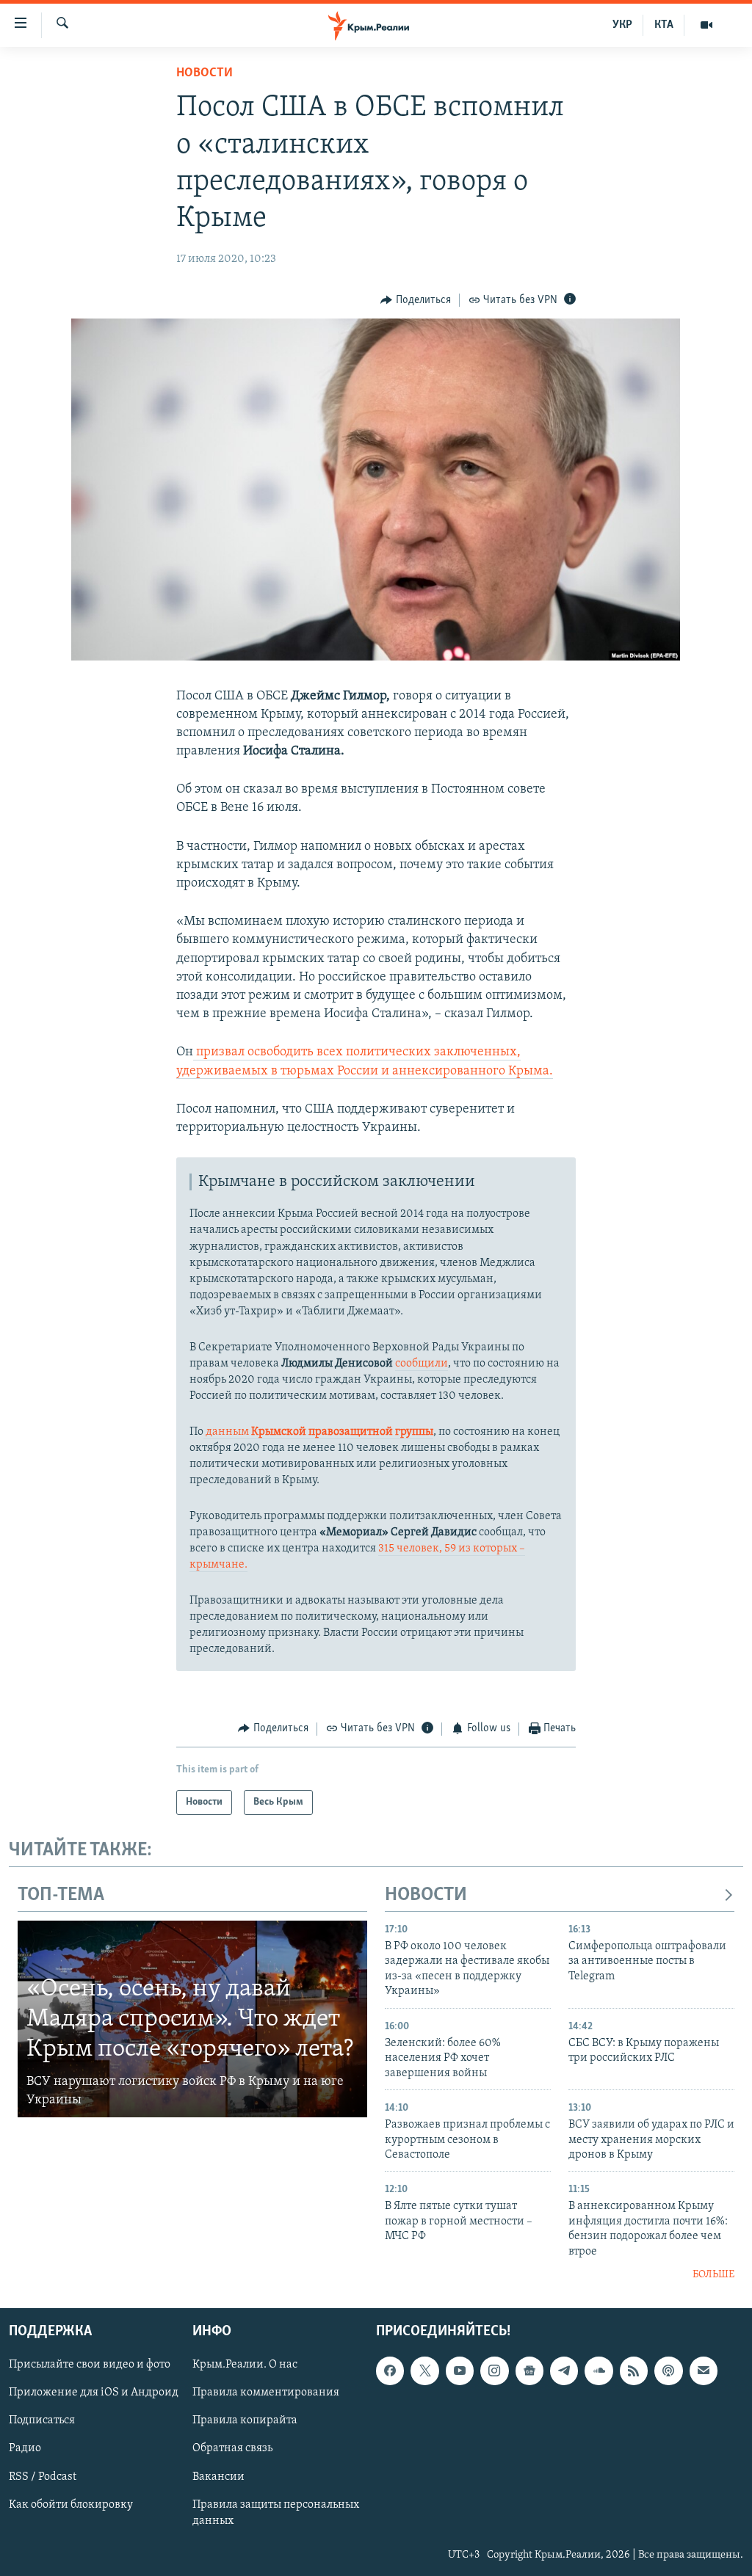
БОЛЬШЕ (713, 2275)
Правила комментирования (266, 2393)
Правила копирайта (245, 2420)
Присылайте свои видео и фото (90, 2365)
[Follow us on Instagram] (494, 2371)
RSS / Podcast (43, 2476)
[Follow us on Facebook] (390, 2371)
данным (318, 1432)
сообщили (422, 1364)
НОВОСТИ (426, 1895)
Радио (25, 2448)
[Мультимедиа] (706, 25)
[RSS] (634, 2371)
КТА (664, 25)
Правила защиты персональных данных (276, 2512)
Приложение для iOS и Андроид (94, 2393)
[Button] (416, 300)
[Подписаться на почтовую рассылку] (704, 2371)
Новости (205, 73)
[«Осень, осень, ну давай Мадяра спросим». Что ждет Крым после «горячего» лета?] (192, 2019)
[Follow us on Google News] (529, 2371)
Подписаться (42, 2420)
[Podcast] (668, 2371)
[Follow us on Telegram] (564, 2371)
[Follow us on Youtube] (460, 2371)
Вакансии (218, 2476)
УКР (622, 25)
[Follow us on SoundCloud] (599, 2371)
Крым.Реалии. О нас (245, 2365)
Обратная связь (232, 2448)
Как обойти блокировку (71, 2504)
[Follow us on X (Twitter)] (424, 2371)
